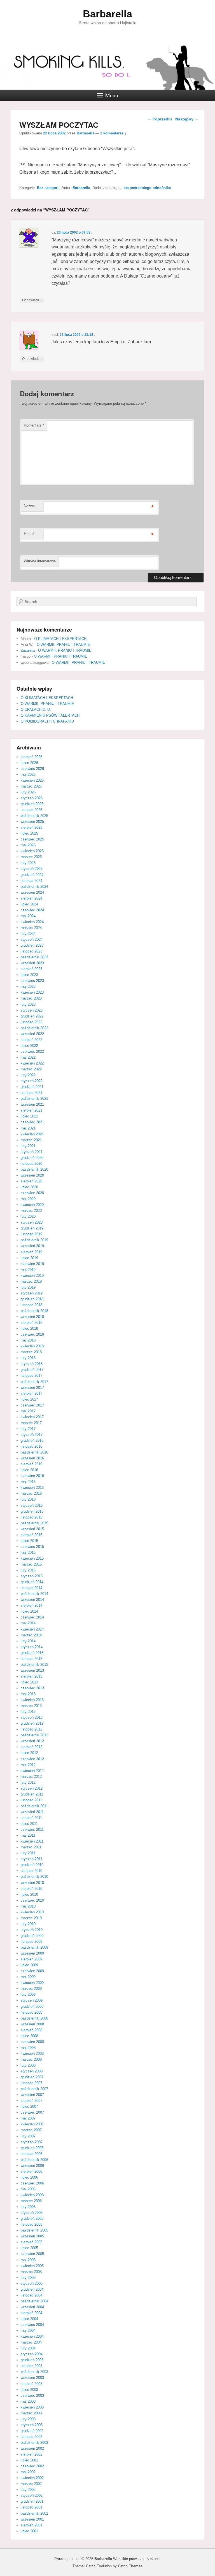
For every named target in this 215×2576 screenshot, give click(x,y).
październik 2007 (34, 2089)
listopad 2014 (31, 1588)
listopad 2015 (31, 1517)
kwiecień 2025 (32, 851)
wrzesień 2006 (32, 2166)
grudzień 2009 (32, 1936)
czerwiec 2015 (32, 1547)
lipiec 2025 (29, 833)
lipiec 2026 (29, 763)
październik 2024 (34, 887)
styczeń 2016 (32, 1505)
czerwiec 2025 (32, 839)
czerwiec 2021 (32, 1122)
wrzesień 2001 (32, 2519)
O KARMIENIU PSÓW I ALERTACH (50, 715)
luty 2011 (28, 1853)
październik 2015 (34, 1523)
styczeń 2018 (32, 1364)
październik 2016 (34, 1452)
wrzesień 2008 (32, 2024)
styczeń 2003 (32, 2425)
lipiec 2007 (29, 2106)
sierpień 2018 (31, 1323)
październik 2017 (34, 1382)
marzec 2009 (31, 1989)
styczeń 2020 (32, 1222)
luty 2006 (28, 2207)
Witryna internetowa (40, 561)
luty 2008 (28, 2065)
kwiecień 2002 (32, 2478)
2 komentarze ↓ (113, 133)
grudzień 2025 (32, 804)
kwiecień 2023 (32, 992)
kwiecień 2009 (32, 1983)
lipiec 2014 (29, 1611)
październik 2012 (34, 1735)
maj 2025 (28, 845)
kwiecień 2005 (32, 2266)
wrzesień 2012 (32, 1741)
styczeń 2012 (32, 1788)
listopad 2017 (31, 1376)
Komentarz (34, 425)
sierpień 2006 (31, 2171)
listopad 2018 (31, 1305)
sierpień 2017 (31, 1393)
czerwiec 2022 (32, 1051)
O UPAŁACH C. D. (36, 710)
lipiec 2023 (29, 975)
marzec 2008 (31, 2059)
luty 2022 (28, 1075)
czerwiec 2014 (32, 1617)
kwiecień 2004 (32, 2336)
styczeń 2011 (31, 1859)
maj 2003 (28, 2401)
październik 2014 (34, 1594)
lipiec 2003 (29, 2390)
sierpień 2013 (31, 1676)
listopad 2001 (31, 2507)
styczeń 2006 (32, 2213)
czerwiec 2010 (32, 1900)
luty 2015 (28, 1570)
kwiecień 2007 (32, 2124)
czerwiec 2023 (32, 981)
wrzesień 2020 (32, 1175)
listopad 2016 (31, 1446)
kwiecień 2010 (32, 1912)
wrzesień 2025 (32, 822)
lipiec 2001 (29, 2531)
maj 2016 (28, 1482)
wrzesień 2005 (32, 2236)
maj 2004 (28, 2331)
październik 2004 (34, 2301)
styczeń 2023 (32, 1010)
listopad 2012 (31, 1729)
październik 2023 (34, 957)
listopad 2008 (31, 2012)
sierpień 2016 (31, 1464)
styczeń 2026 (32, 798)
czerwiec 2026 (32, 769)
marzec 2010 (31, 1918)
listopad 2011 (31, 1800)
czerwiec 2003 (32, 2396)
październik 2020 (34, 1169)
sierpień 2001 (31, 2525)
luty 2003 (28, 2419)
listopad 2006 (31, 2154)
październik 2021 (34, 1099)
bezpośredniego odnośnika (147, 188)
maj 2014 (28, 1623)
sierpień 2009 (31, 1959)
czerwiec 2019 (32, 1264)
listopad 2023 (31, 951)
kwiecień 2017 (32, 1417)
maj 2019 (28, 1270)
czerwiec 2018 (32, 1334)
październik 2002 (34, 2443)
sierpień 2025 (31, 827)
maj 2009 (28, 1977)
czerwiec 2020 (32, 1193)
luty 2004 (28, 2348)
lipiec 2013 (29, 1682)
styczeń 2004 (32, 2354)
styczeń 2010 (32, 1930)
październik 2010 (34, 1877)
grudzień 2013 (32, 1653)
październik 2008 (34, 2018)
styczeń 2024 (32, 939)
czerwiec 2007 (32, 2112)
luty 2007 (28, 2136)
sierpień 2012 (31, 1747)
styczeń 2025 (32, 869)
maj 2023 (28, 987)
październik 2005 (34, 2230)
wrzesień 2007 (32, 2095)
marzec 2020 (31, 1211)
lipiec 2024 (29, 904)
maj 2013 (28, 1694)
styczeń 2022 (32, 1081)
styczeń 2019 (32, 1293)
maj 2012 (28, 1765)
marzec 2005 (31, 2272)
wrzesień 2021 (32, 1104)
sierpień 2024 (31, 898)
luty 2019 (28, 1287)
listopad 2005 (31, 2224)
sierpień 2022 (31, 1040)
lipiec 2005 (29, 2248)
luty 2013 (28, 1712)
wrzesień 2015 (32, 1529)
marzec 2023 (31, 998)
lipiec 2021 (29, 1116)
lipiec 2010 (29, 1894)
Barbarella (107, 14)
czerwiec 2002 (32, 2466)
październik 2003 (34, 2372)
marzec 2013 (31, 1706)
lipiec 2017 (29, 1399)
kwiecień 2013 (32, 1700)
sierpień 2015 (31, 1535)
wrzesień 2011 (32, 1812)
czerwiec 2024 (32, 910)
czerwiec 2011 (32, 1829)
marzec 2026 (31, 786)
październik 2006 (34, 2160)
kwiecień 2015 (32, 1558)
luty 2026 (28, 792)
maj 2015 (28, 1553)
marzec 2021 (31, 1140)
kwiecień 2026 (32, 780)
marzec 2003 (31, 2413)
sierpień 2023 (31, 969)
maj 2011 (28, 1835)
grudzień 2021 (32, 1087)
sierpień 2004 (31, 2313)
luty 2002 (28, 2490)
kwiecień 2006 (32, 2195)
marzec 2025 (31, 857)
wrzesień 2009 (32, 1953)
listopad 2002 (31, 2437)
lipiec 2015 (29, 1541)
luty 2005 (28, 2278)
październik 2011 (34, 1806)
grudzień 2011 (32, 1794)
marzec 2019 (31, 1281)
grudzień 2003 (32, 2360)
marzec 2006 (31, 2201)
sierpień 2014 (31, 1605)
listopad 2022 (31, 1022)
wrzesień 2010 (32, 1883)
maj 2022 (28, 1057)
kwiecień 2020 (32, 1205)
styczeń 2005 (32, 2283)
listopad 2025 (31, 810)
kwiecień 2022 (32, 1063)
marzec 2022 (31, 1069)
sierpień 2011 (31, 1818)
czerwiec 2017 (32, 1405)
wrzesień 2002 (32, 2448)
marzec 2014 (31, 1635)
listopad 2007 (31, 2083)
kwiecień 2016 (32, 1488)
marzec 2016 (31, 1493)
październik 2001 (34, 2513)
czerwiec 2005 (32, 2254)
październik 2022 (34, 1028)
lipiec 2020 (29, 1187)
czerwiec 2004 (32, 2325)
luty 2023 (28, 1004)
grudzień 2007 (32, 2077)
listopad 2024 (31, 881)
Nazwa (29, 506)
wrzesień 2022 (32, 1034)
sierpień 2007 (31, 2101)
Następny (187, 119)
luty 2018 (28, 1358)
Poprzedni (160, 119)
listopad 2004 (31, 2295)
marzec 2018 (31, 1352)
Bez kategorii (48, 188)
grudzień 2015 (32, 1511)
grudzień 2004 (32, 2289)
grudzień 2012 (32, 1723)
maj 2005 (28, 2260)
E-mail (29, 534)
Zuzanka (28, 650)
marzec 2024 (31, 928)
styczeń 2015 (32, 1576)
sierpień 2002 (31, 2454)
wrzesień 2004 (32, 2307)
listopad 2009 (31, 1942)
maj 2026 (28, 775)
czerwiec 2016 (32, 1476)
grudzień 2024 (32, 875)
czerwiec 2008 (32, 2042)
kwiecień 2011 (32, 1841)
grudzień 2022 (32, 1016)
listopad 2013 (31, 1659)
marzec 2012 (31, 1777)
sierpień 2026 (31, 757)
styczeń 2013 (32, 1717)
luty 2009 (28, 1994)
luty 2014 (28, 1641)
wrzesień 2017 (32, 1388)
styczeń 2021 (32, 1152)
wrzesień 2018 (32, 1317)
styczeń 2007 (32, 2142)
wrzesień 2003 (32, 2378)
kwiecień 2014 (32, 1629)
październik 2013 (34, 1665)
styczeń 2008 (32, 2071)
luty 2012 (28, 1782)
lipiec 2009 (29, 1965)
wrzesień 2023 (32, 963)
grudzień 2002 (32, 2431)
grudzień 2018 (32, 1299)
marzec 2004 (31, 2342)
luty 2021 (28, 1146)
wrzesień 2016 (32, 1458)
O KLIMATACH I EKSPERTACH (60, 639)
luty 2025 (28, 863)
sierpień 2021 (31, 1110)
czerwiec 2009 (32, 1971)
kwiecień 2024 (32, 922)
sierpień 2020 (31, 1181)
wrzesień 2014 (32, 1600)
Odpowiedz (32, 300)
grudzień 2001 (32, 2501)
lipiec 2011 (29, 1824)
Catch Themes (130, 2566)
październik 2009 (34, 1947)
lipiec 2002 (29, 2460)
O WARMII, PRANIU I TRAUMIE (63, 645)
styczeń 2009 (32, 2000)
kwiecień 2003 (32, 2407)
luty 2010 (28, 1924)
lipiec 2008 (29, 2036)
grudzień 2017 (32, 1370)
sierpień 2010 (31, 1889)
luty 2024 (28, 934)
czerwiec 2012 (32, 1759)
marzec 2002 (31, 2484)
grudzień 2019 (32, 1228)
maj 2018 (28, 1340)
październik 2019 (34, 1240)
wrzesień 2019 (32, 1246)
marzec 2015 (31, 1564)
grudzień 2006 (32, 2148)
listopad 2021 (31, 1093)
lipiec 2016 (29, 1470)
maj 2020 (28, 1199)
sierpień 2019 (31, 1252)
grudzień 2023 (32, 945)
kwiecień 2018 (32, 1346)
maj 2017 (28, 1411)
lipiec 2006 (29, 2177)
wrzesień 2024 (32, 892)
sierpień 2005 (31, 2242)
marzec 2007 (31, 2130)
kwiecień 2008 (32, 2054)
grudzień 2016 (32, 1440)
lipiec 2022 (29, 1046)
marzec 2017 (31, 1423)
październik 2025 (34, 816)
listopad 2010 (31, 1871)
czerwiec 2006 (32, 2183)
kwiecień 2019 (32, 1276)
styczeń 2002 (32, 2495)
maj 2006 (28, 2189)
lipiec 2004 (29, 2319)
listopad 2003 (31, 2366)
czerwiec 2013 (32, 1688)
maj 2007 (28, 2118)
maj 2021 (28, 1128)
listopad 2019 (31, 1234)
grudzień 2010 (32, 1865)
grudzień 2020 (32, 1158)
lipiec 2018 (29, 1328)
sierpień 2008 (31, 2030)
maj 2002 (28, 2472)
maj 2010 (28, 1906)
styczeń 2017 (32, 1435)
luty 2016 (28, 1499)
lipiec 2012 (29, 1753)
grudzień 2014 (32, 1582)
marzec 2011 (31, 1847)
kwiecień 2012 (32, 1771)
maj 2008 (28, 2048)
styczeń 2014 (32, 1647)
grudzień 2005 (32, 2219)
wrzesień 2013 (32, 1670)
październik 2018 (34, 1311)
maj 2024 (28, 916)
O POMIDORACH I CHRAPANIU (47, 721)
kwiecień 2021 (32, 1134)
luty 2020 (28, 1216)
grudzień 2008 (32, 2006)
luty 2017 (28, 1429)
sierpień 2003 (31, 2384)
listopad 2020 (31, 1164)
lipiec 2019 (29, 1258)
